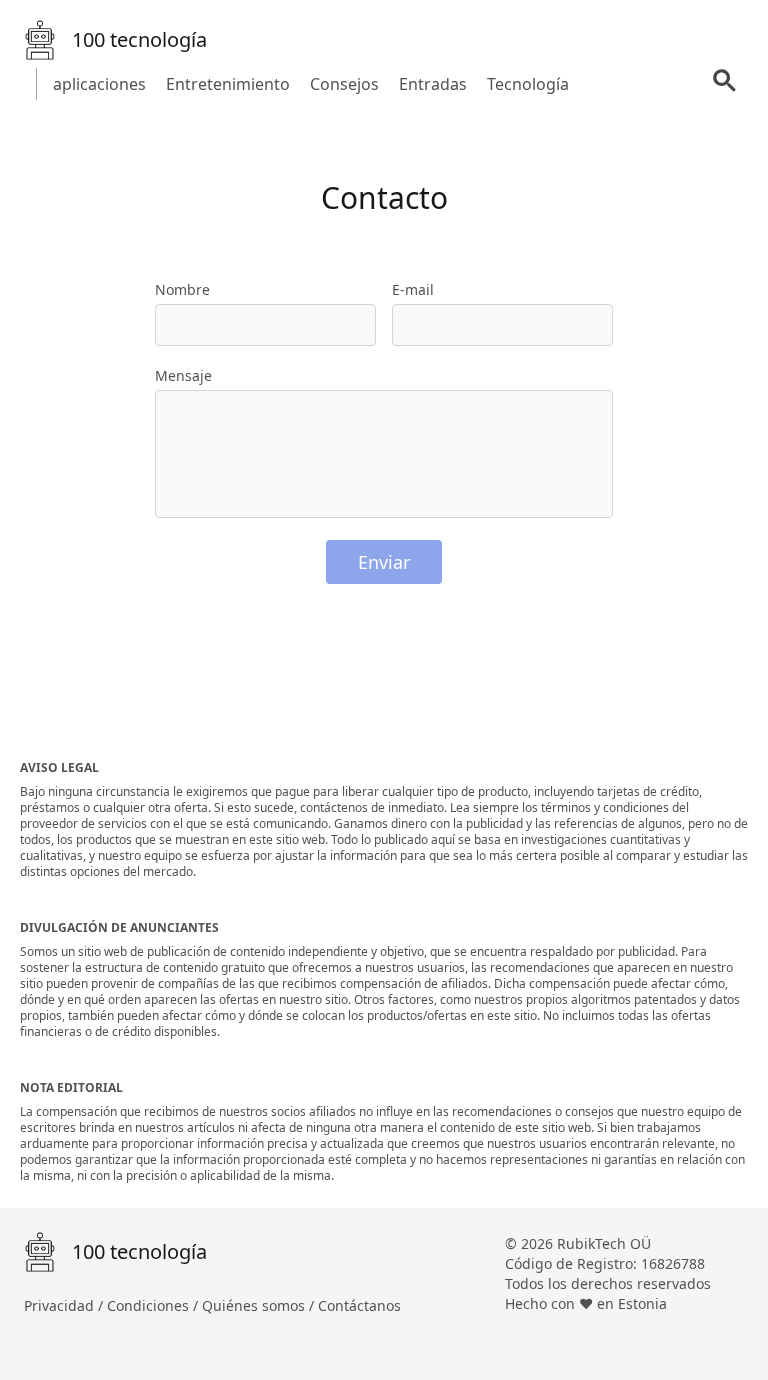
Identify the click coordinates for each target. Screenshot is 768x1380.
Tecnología (528, 84)
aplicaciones (99, 84)
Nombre (182, 289)
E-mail (413, 289)
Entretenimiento (228, 84)
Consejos (344, 84)
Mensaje (183, 375)
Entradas (433, 84)
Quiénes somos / (260, 1305)
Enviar (384, 562)
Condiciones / (154, 1305)
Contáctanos (359, 1305)
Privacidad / (65, 1305)
